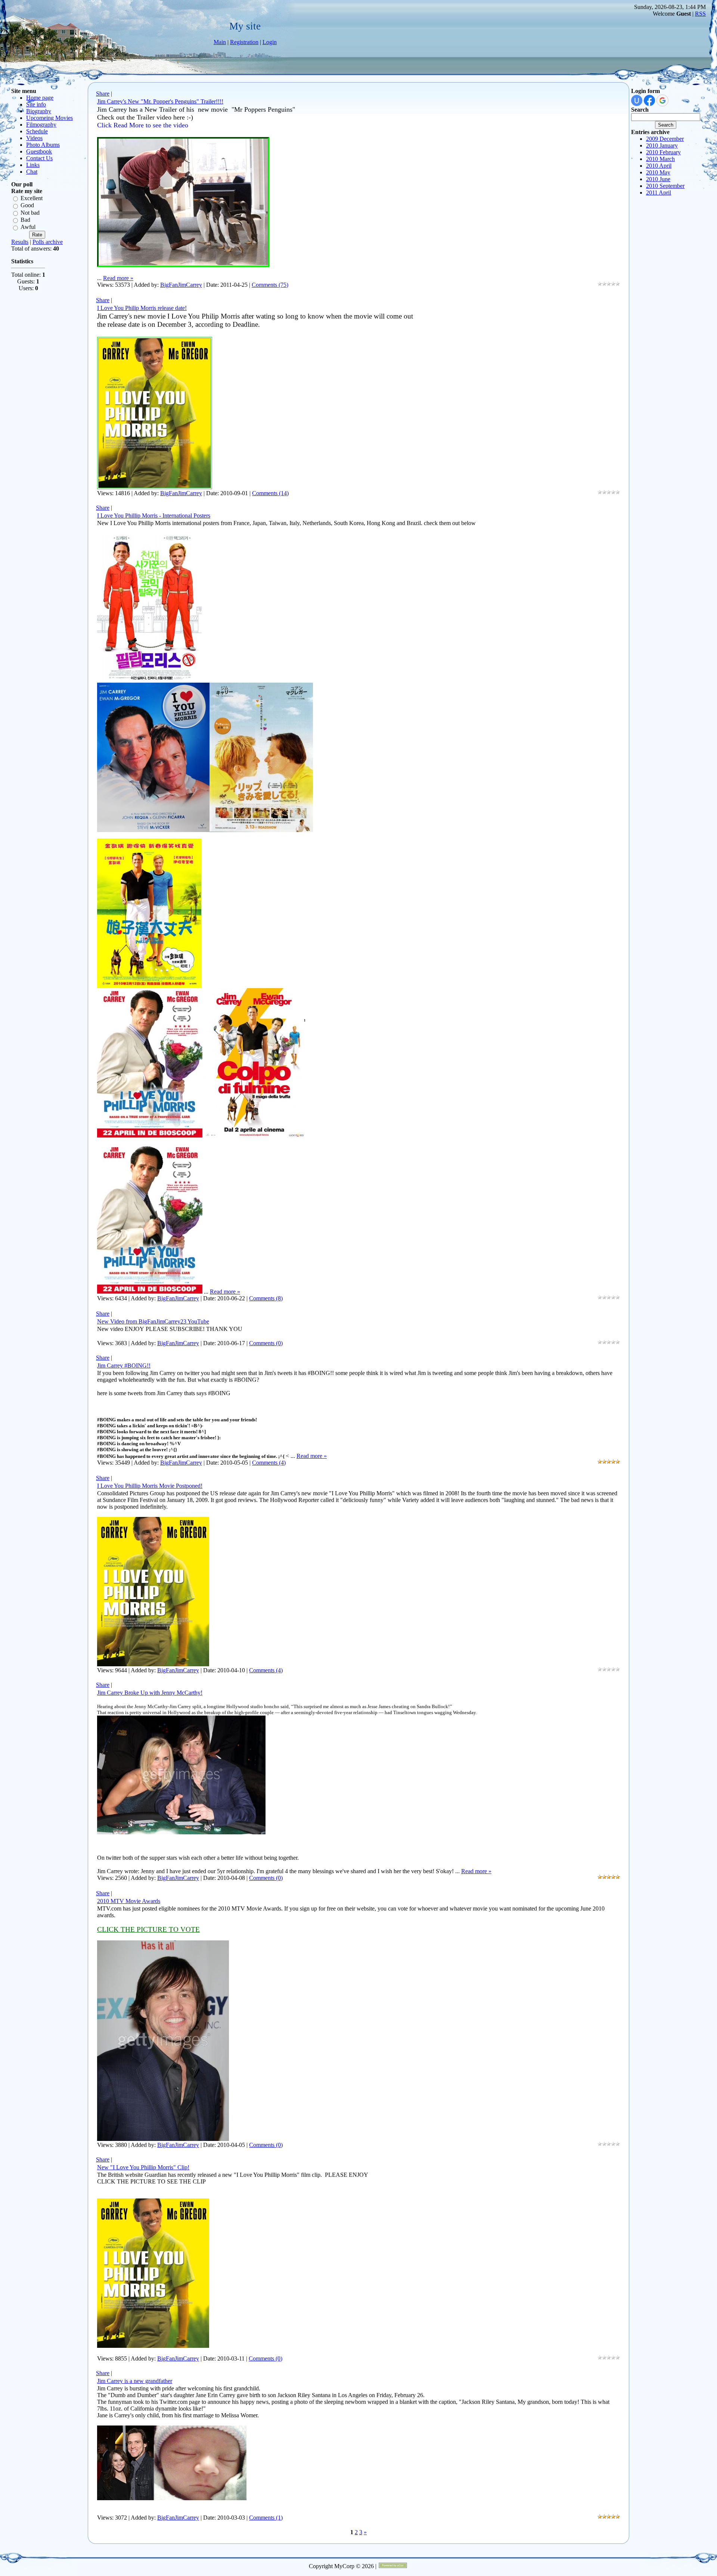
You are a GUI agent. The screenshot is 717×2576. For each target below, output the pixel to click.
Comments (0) (266, 1343)
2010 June (658, 179)
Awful (28, 227)
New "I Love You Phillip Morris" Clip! (143, 2167)
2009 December (665, 139)
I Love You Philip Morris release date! (142, 308)
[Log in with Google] (662, 100)
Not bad (30, 213)
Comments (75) (270, 285)
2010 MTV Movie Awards (129, 1901)
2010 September (665, 186)
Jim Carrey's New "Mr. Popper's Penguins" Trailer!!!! (160, 101)
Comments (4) (269, 1463)
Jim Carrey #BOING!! (124, 1365)
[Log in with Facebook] (649, 100)
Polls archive (48, 242)
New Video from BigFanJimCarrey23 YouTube (153, 1321)
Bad (25, 220)
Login (270, 42)
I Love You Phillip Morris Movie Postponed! (150, 1486)
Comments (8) (266, 1298)
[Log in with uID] (637, 100)
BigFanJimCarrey (181, 285)
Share (103, 94)
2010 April (659, 166)
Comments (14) (270, 493)
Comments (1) (266, 2518)
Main (220, 42)
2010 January (662, 145)
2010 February (663, 152)
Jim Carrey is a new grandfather (135, 2381)
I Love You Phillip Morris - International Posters (154, 516)
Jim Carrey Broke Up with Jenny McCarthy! (150, 1693)
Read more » (118, 278)
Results (20, 242)
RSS (700, 14)
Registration (244, 42)
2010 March (660, 159)
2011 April (659, 193)
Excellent (32, 198)
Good (27, 206)
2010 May (658, 172)
